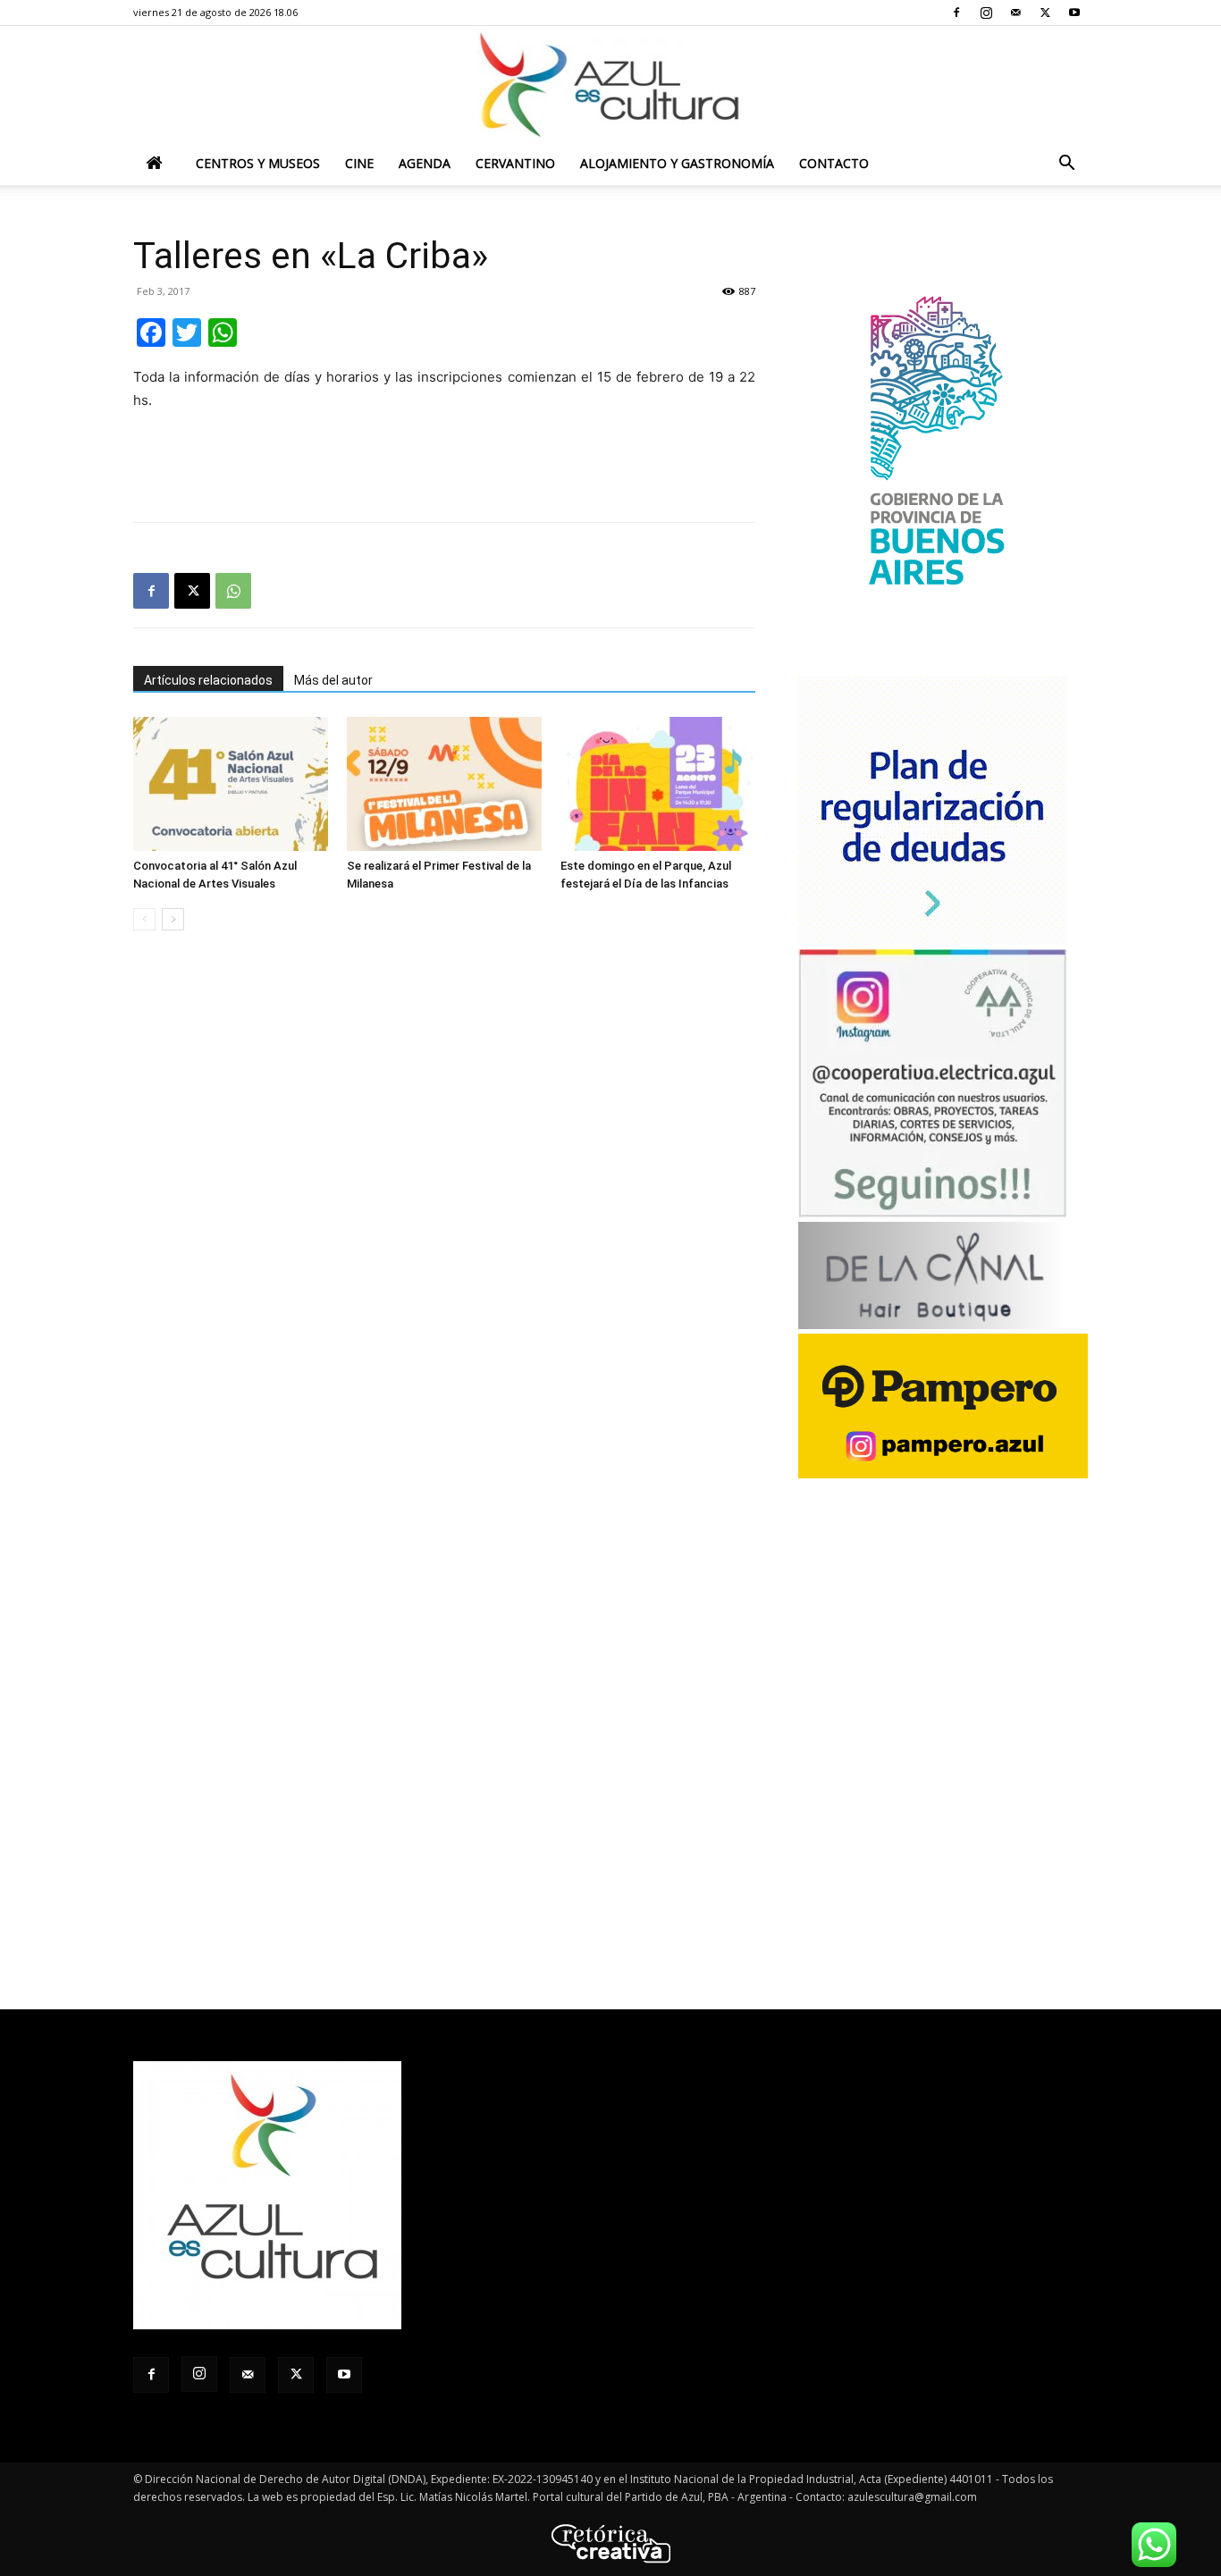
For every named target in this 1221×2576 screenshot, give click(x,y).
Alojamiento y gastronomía (677, 163)
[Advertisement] (444, 462)
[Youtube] (1074, 13)
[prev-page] (144, 919)
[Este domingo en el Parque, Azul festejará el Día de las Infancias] (658, 784)
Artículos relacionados (208, 680)
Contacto (834, 163)
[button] (1066, 165)
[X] (1045, 13)
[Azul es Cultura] (610, 85)
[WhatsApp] (233, 591)
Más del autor (333, 680)
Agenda (425, 163)
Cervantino (515, 163)
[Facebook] (956, 13)
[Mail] (1015, 13)
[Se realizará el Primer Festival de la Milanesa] (444, 784)
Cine (359, 163)
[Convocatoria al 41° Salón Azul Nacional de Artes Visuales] (231, 784)
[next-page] (173, 919)
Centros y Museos (258, 163)
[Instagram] (986, 13)
